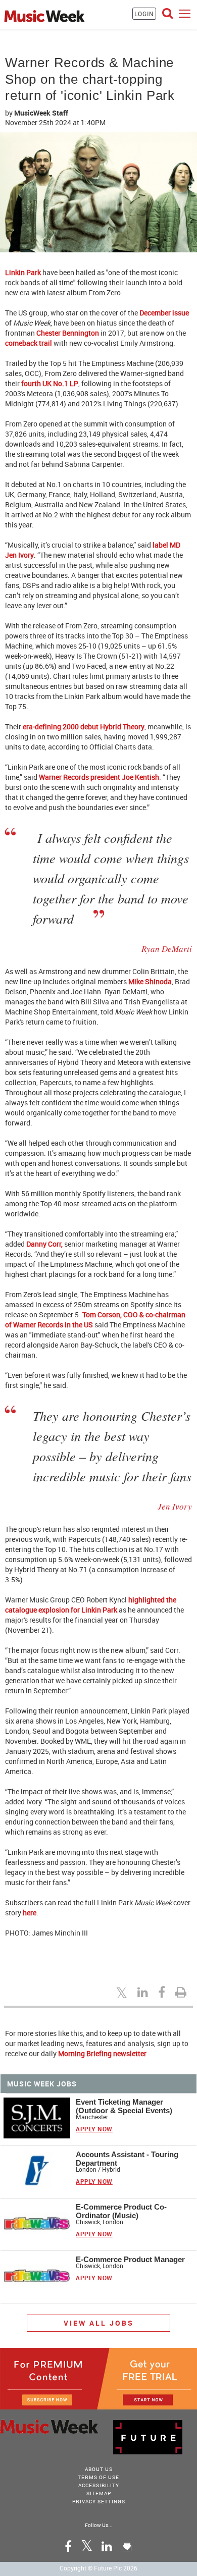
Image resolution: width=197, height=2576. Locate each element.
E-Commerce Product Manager (130, 2259)
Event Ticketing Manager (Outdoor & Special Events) (124, 2106)
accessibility (99, 2485)
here (30, 1913)
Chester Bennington (68, 333)
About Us (99, 2469)
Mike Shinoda (150, 981)
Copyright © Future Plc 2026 (98, 2568)
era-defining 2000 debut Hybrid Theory (84, 727)
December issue (164, 313)
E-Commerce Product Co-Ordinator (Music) (121, 2211)
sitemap (99, 2493)
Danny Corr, (44, 1244)
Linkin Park (23, 272)
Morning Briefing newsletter (102, 2053)
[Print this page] (182, 1992)
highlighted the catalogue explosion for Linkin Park (91, 1605)
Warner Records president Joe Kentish (99, 777)
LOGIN (144, 14)
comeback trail (29, 343)
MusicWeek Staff (41, 113)
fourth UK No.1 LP (50, 383)
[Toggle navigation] (185, 13)
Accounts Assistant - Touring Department (127, 2159)
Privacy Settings (99, 2501)
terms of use (98, 2477)
